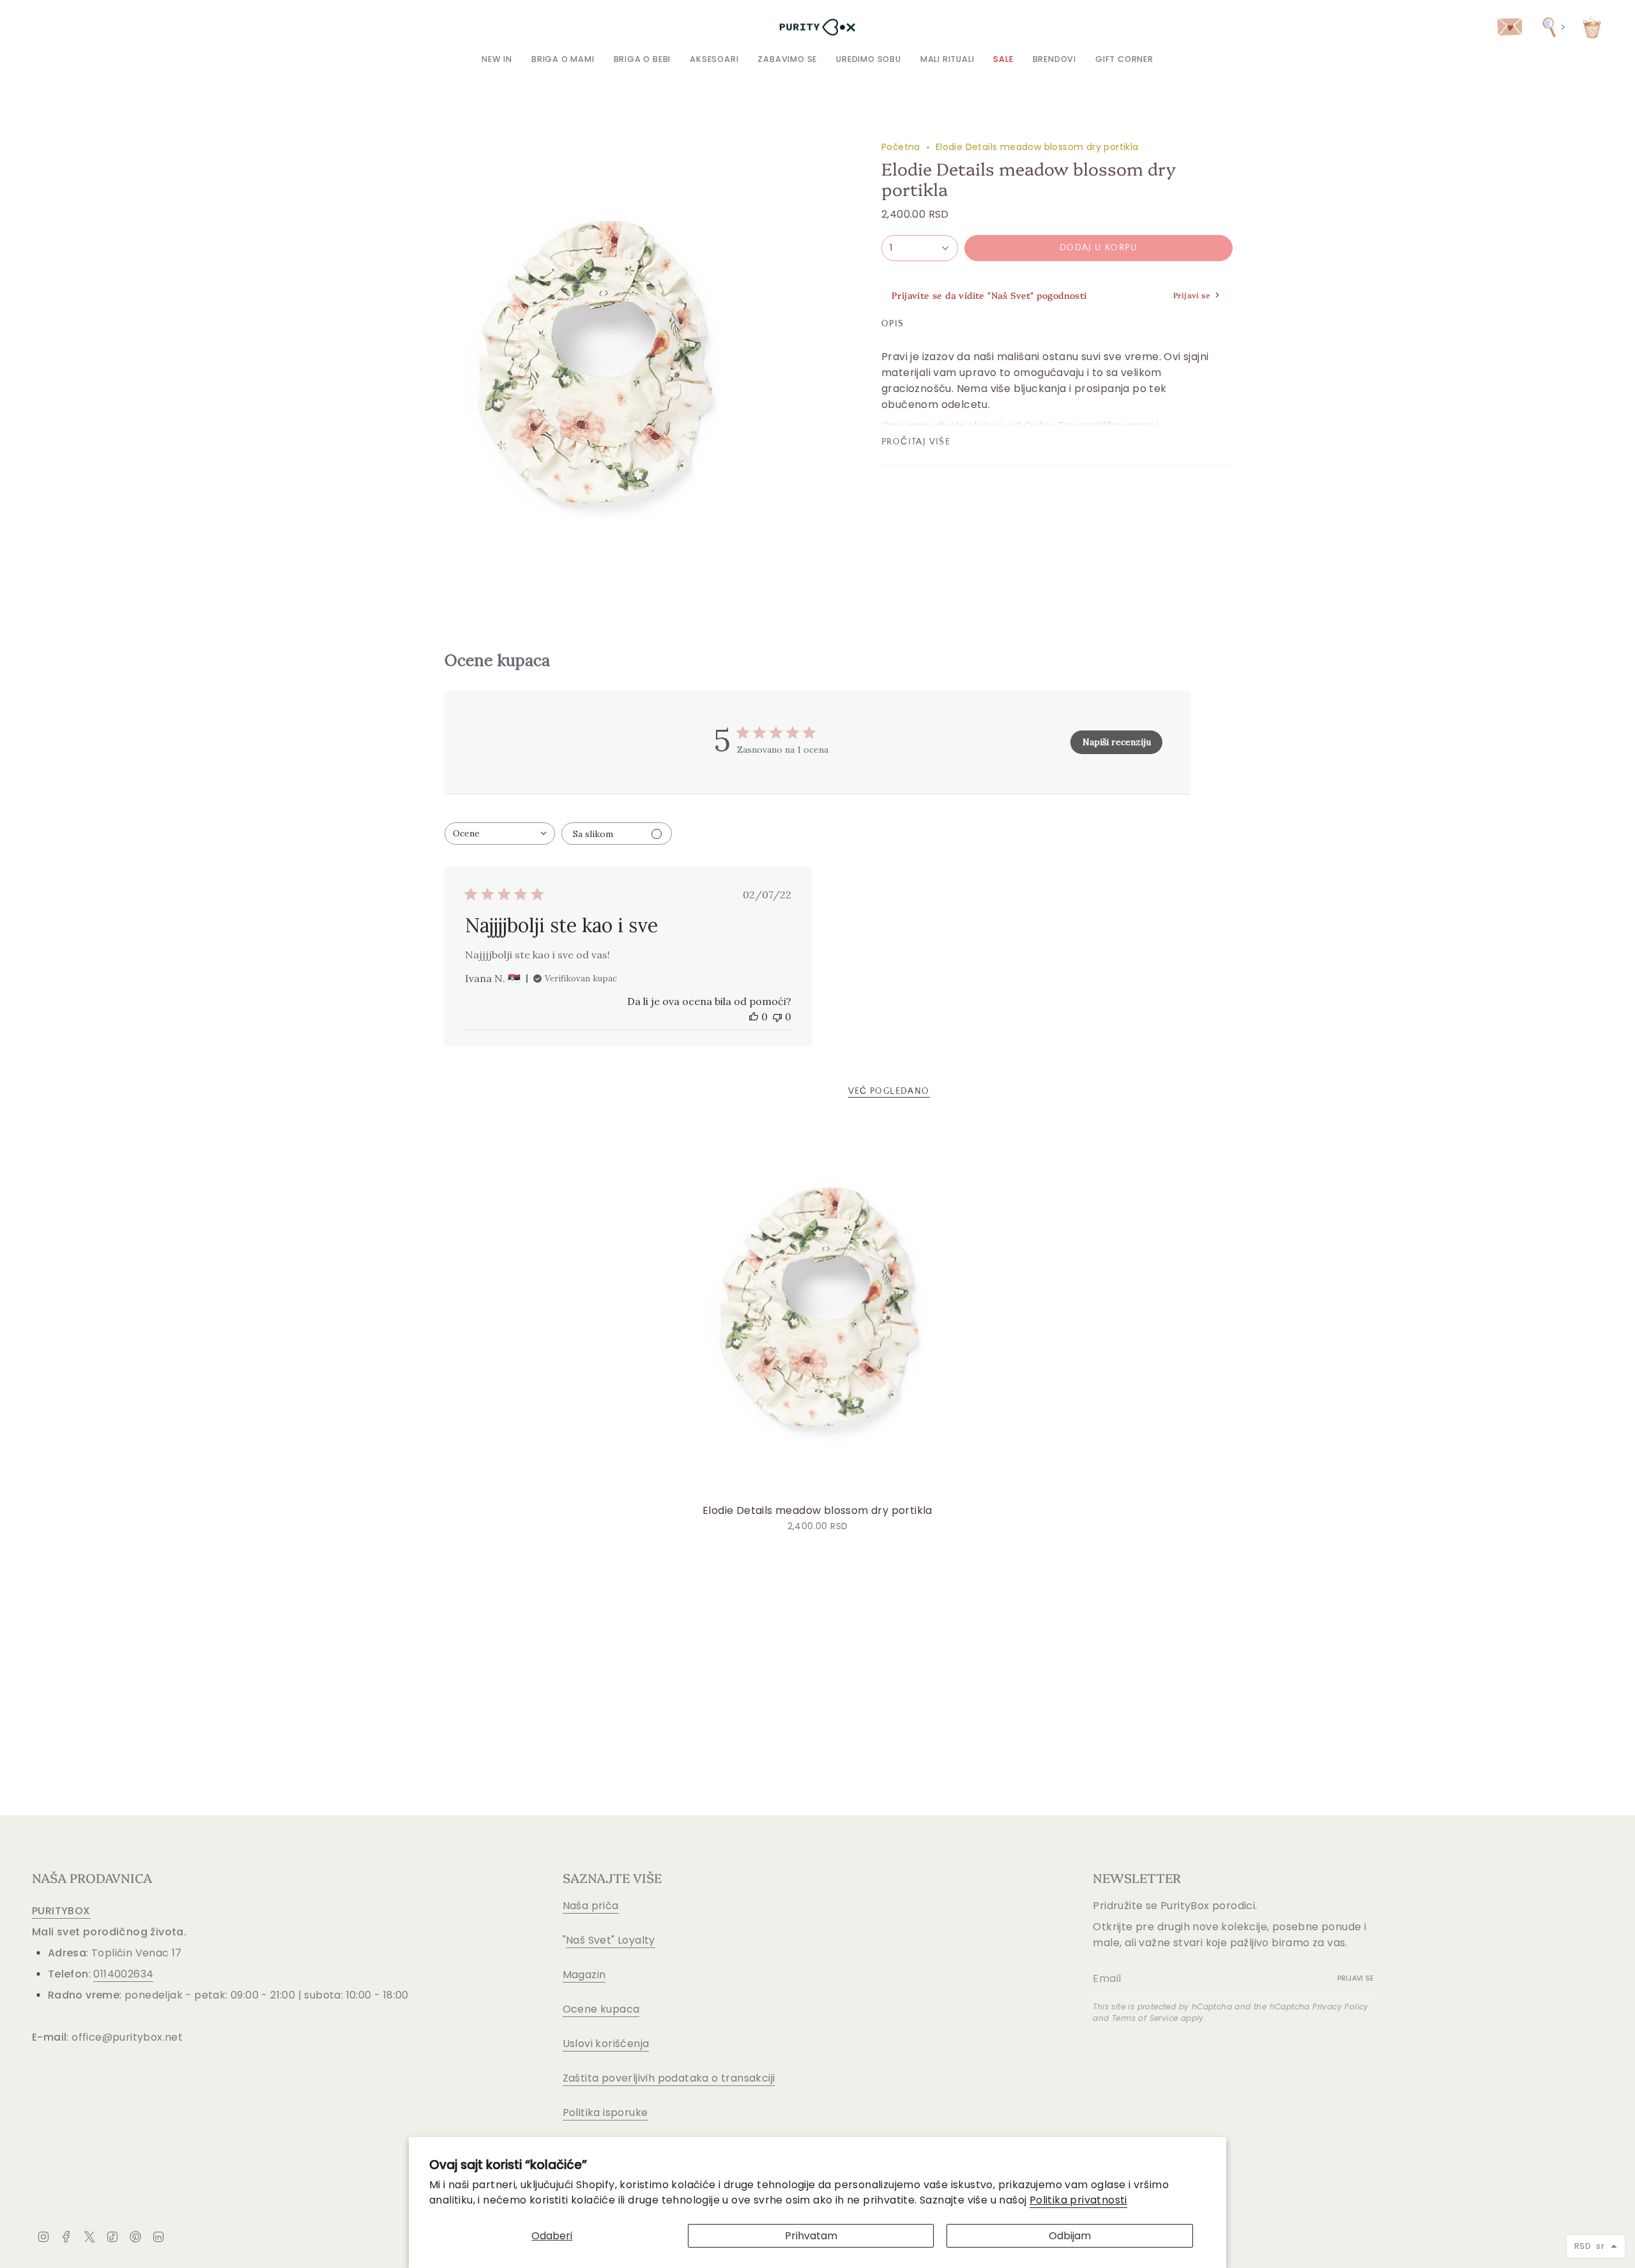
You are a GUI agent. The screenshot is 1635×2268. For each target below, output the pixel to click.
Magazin (584, 1975)
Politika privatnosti (1078, 2200)
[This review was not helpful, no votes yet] (777, 1017)
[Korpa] (1592, 27)
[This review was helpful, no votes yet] (754, 1017)
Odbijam (1070, 2236)
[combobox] (500, 834)
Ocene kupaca (601, 2009)
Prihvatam (811, 2236)
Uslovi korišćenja (606, 2044)
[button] (563, 59)
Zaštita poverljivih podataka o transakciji (669, 2078)
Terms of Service (1145, 2018)
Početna (901, 147)
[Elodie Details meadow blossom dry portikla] (818, 1309)
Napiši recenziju (1117, 742)
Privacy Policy (1341, 2007)
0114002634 (123, 1974)
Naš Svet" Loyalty (611, 1940)
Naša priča (591, 1906)
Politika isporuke (605, 2113)
